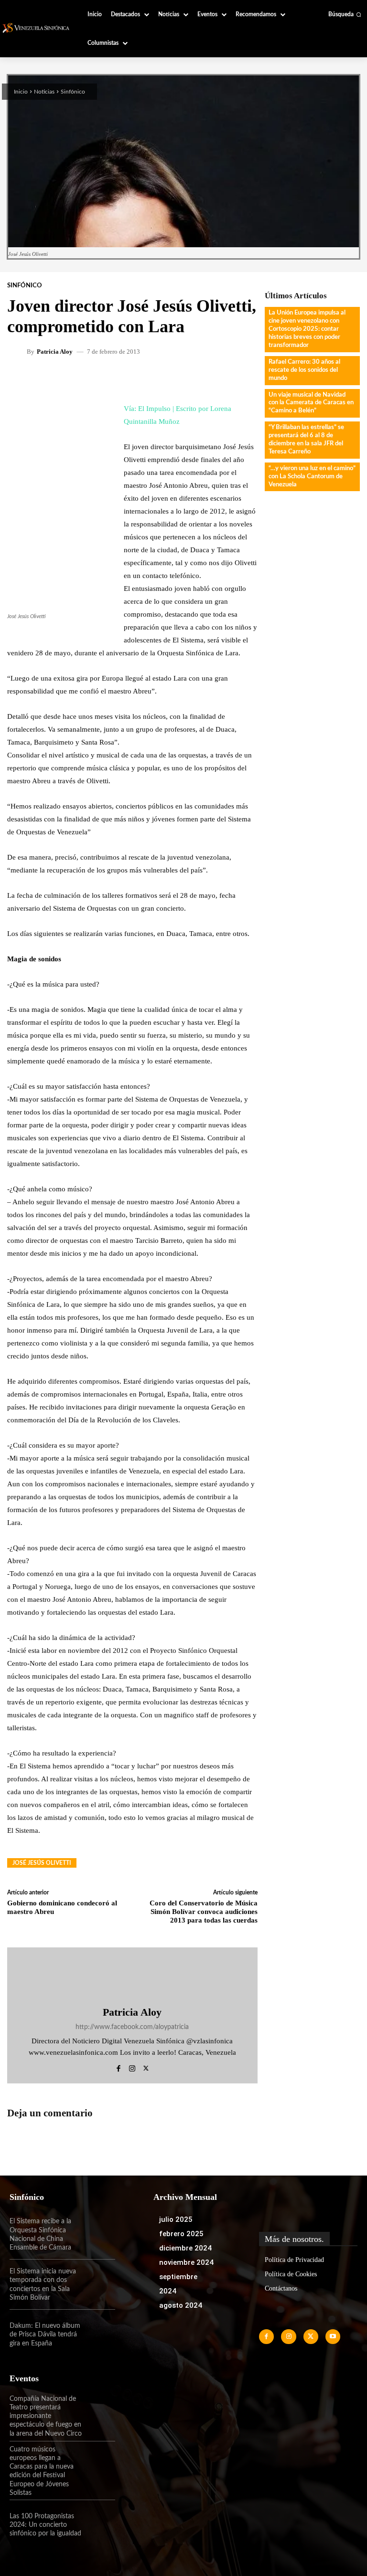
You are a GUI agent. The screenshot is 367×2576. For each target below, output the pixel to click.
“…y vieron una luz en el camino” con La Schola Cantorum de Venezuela (312, 477)
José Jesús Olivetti (42, 1863)
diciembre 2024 (185, 2248)
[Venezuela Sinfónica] (37, 28)
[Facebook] (118, 2067)
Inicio (21, 92)
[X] (146, 2067)
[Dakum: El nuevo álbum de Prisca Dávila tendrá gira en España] (99, 2335)
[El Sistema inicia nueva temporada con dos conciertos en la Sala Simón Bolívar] (99, 2285)
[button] (345, 14)
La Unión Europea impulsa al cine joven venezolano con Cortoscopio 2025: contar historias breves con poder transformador (307, 329)
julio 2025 (176, 2219)
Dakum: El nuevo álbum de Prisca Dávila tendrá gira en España (45, 2334)
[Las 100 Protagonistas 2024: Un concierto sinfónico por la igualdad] (99, 2525)
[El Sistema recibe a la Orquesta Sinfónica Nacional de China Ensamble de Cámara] (99, 2234)
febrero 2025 (181, 2234)
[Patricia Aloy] (18, 351)
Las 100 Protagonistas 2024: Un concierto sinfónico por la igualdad (45, 2525)
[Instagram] (132, 2067)
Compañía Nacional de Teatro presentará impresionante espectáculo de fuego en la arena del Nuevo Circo (46, 2416)
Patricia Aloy (55, 352)
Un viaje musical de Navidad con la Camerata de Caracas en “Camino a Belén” (311, 403)
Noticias (44, 92)
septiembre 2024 (178, 2284)
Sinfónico (73, 92)
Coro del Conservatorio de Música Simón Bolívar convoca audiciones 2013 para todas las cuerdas (204, 1912)
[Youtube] (333, 2337)
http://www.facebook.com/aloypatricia (132, 2027)
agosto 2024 (181, 2305)
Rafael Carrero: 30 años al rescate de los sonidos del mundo (304, 370)
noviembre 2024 (186, 2262)
